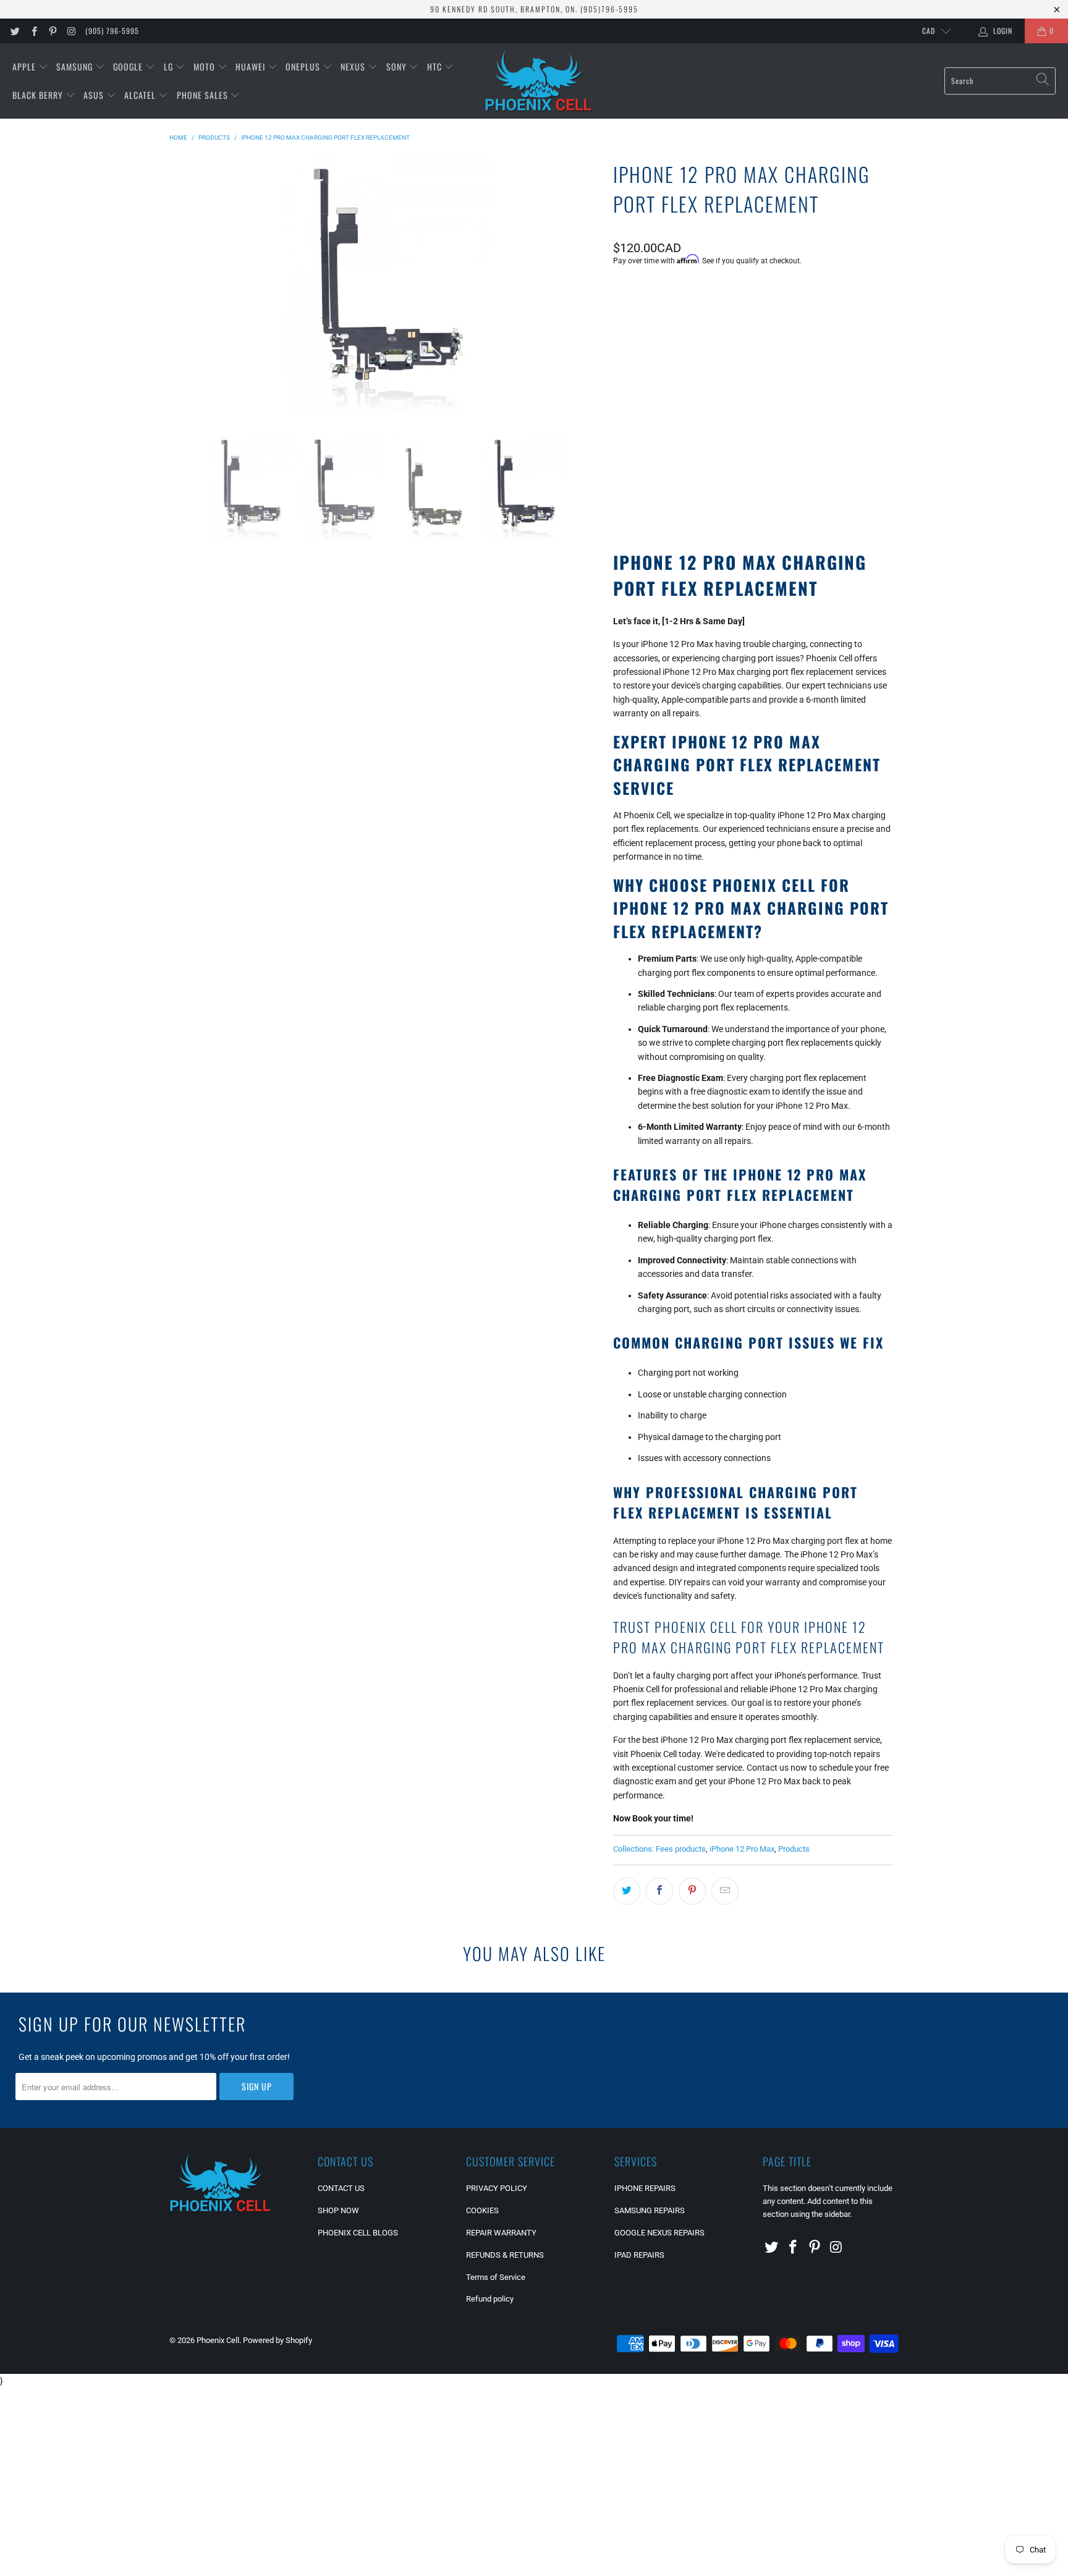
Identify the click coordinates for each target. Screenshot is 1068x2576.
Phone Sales (204, 95)
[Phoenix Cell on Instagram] (71, 31)
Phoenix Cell (218, 2340)
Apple (25, 66)
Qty (619, 409)
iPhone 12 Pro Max (742, 1849)
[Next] (589, 287)
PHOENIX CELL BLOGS (358, 2233)
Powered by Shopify (278, 2340)
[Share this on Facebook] (659, 1891)
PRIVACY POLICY (497, 2188)
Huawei (252, 66)
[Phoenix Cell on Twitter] (15, 31)
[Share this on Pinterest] (692, 1891)
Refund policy (490, 2299)
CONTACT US (341, 2188)
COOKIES (482, 2210)
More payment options (821, 497)
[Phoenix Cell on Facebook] (33, 31)
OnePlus (304, 66)
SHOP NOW (338, 2210)
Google (129, 66)
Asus (95, 95)
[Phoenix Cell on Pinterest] (52, 31)
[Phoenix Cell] (539, 81)
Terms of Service (496, 2277)
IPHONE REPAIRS (645, 2188)
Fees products (681, 1849)
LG (170, 66)
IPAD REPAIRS (639, 2255)
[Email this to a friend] (725, 1891)
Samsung (76, 66)
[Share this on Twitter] (627, 1891)
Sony (398, 66)
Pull (629, 322)
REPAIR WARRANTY (501, 2233)
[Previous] (187, 287)
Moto (206, 66)
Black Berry (39, 95)
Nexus (354, 66)
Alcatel (141, 95)
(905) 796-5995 (112, 31)
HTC (436, 66)
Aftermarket (685, 322)
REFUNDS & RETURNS (505, 2255)
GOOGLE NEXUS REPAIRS (659, 2233)
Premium (750, 322)
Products (794, 1849)
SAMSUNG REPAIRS (650, 2210)
